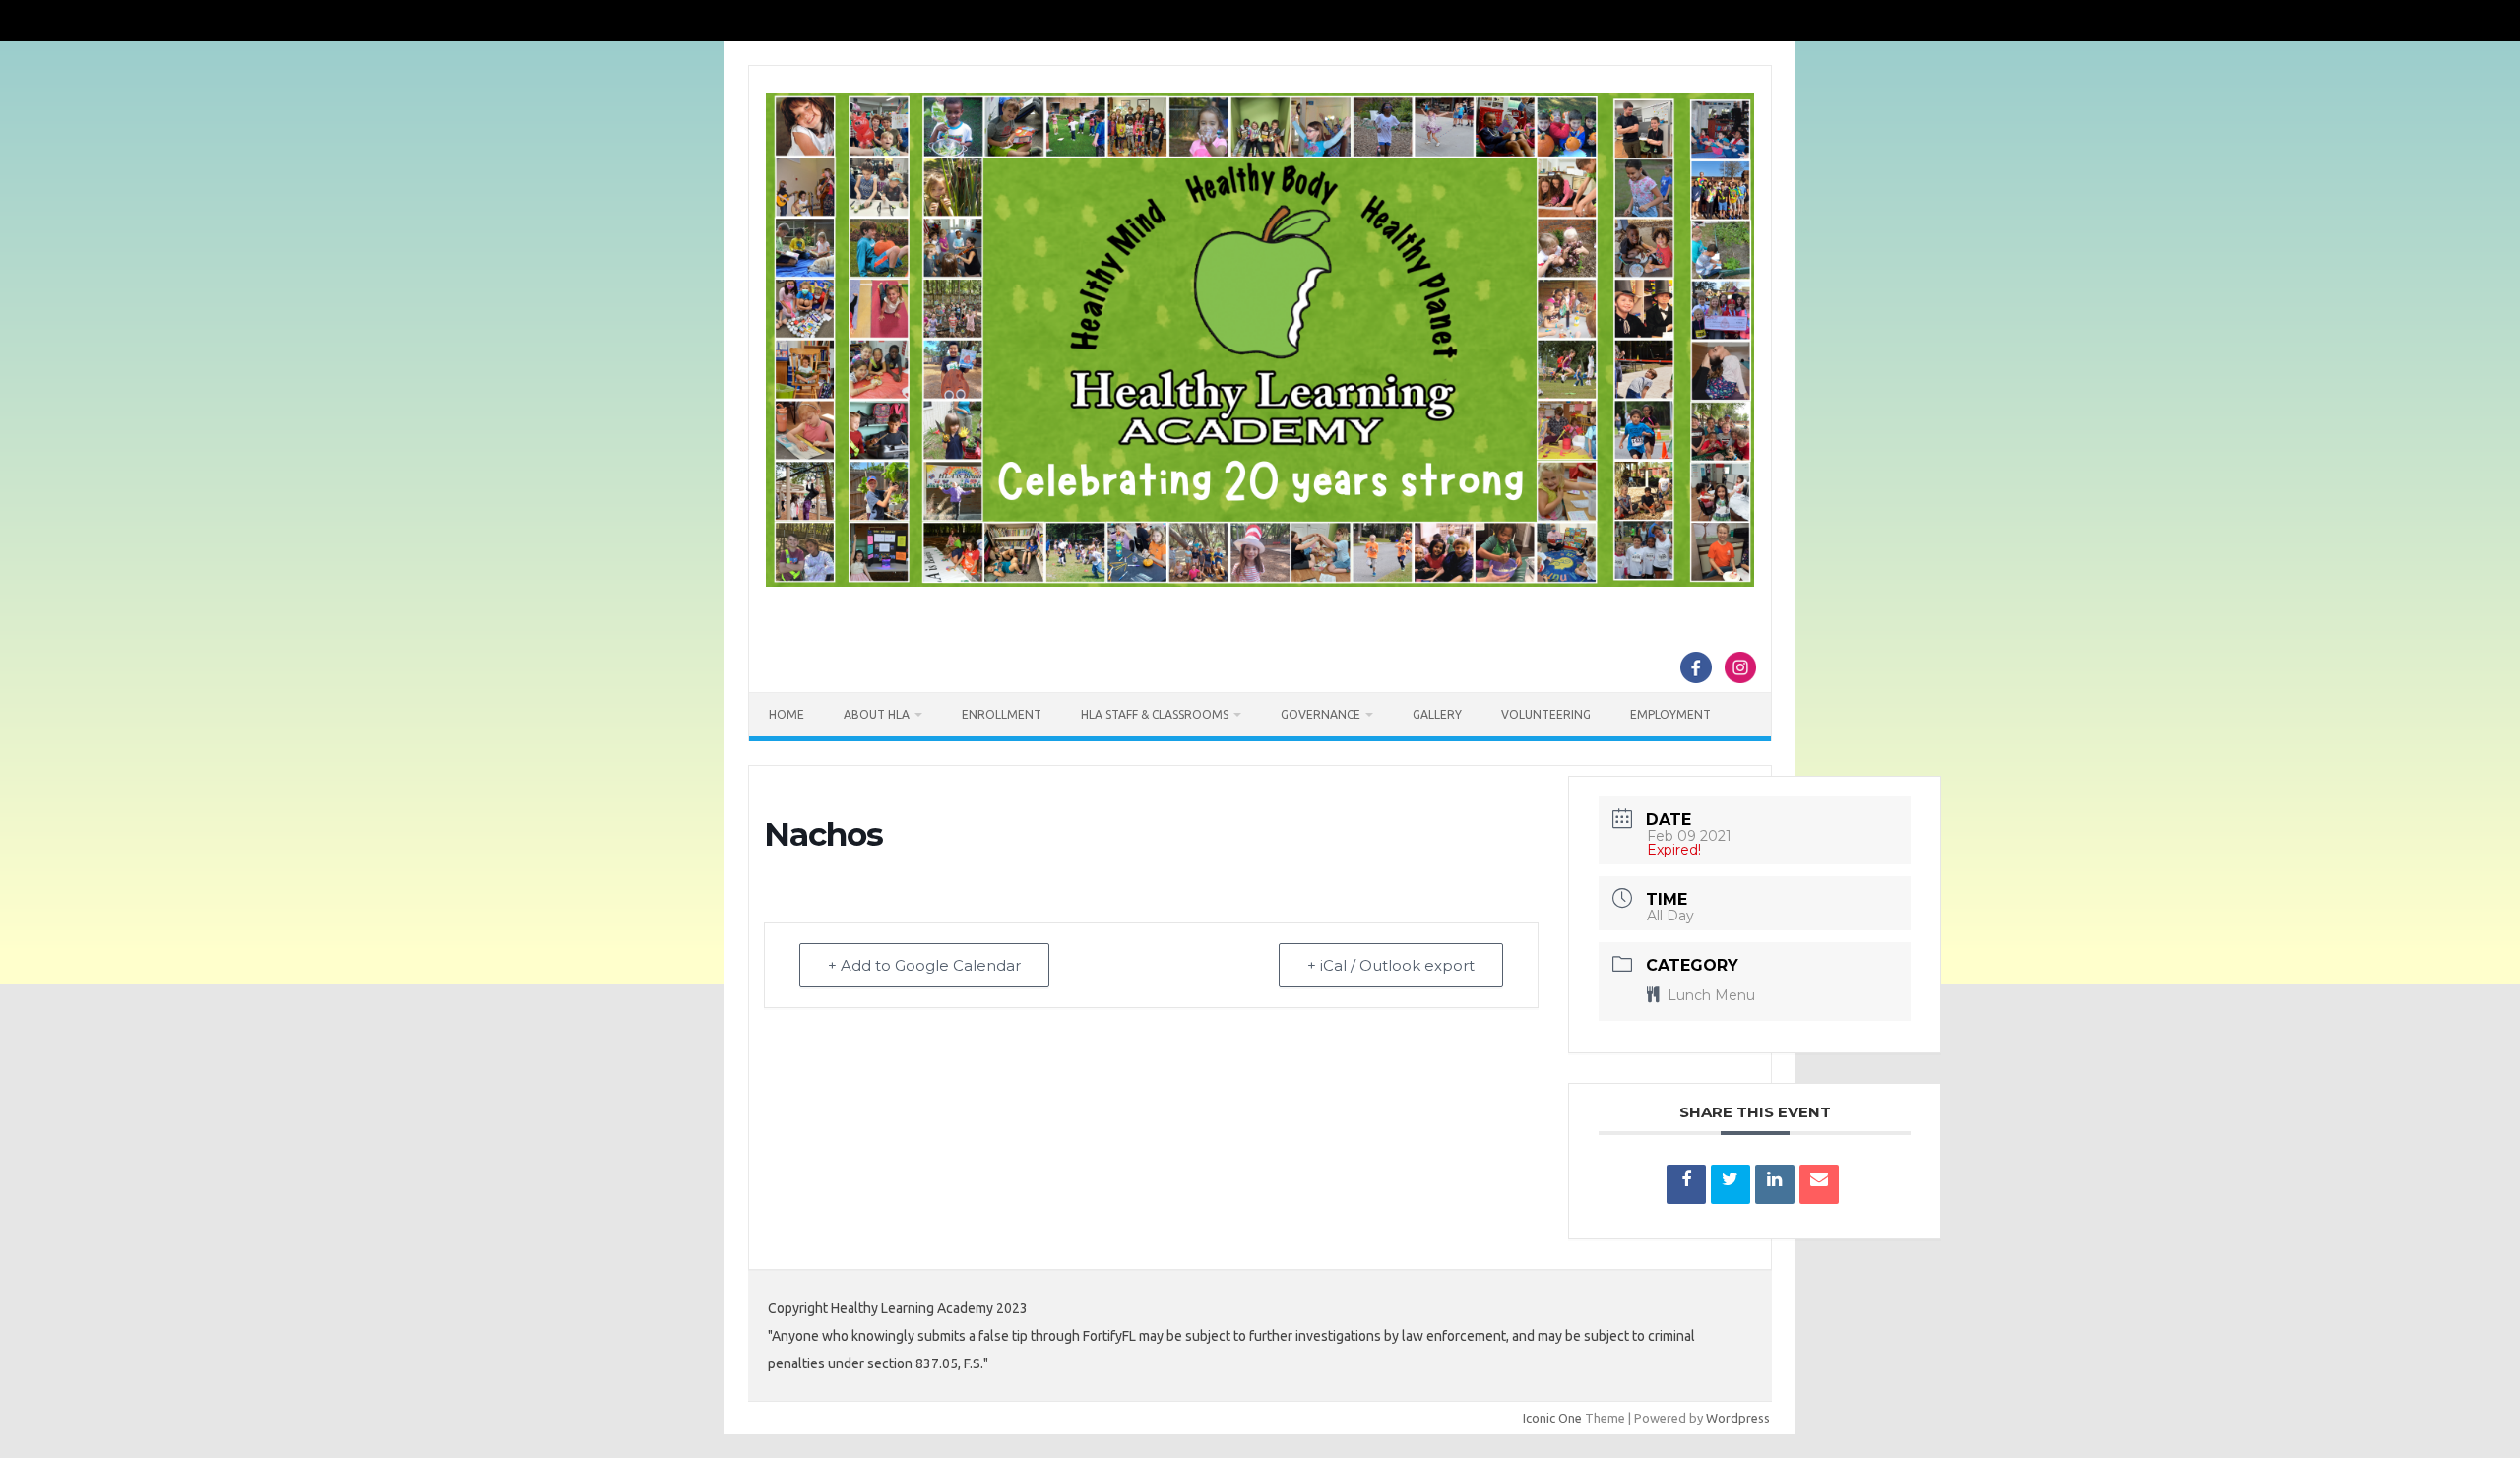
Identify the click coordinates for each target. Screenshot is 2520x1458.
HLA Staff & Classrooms (1155, 714)
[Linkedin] (1775, 1184)
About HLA (877, 714)
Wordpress (1738, 1418)
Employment (1670, 714)
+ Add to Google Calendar (924, 965)
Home (787, 714)
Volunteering (1546, 714)
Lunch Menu (1711, 995)
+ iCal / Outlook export (1391, 965)
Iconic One (1552, 1418)
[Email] (1819, 1184)
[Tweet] (1731, 1184)
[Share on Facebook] (1686, 1184)
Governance (1321, 714)
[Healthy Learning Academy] (1260, 582)
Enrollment (1002, 714)
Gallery (1437, 714)
